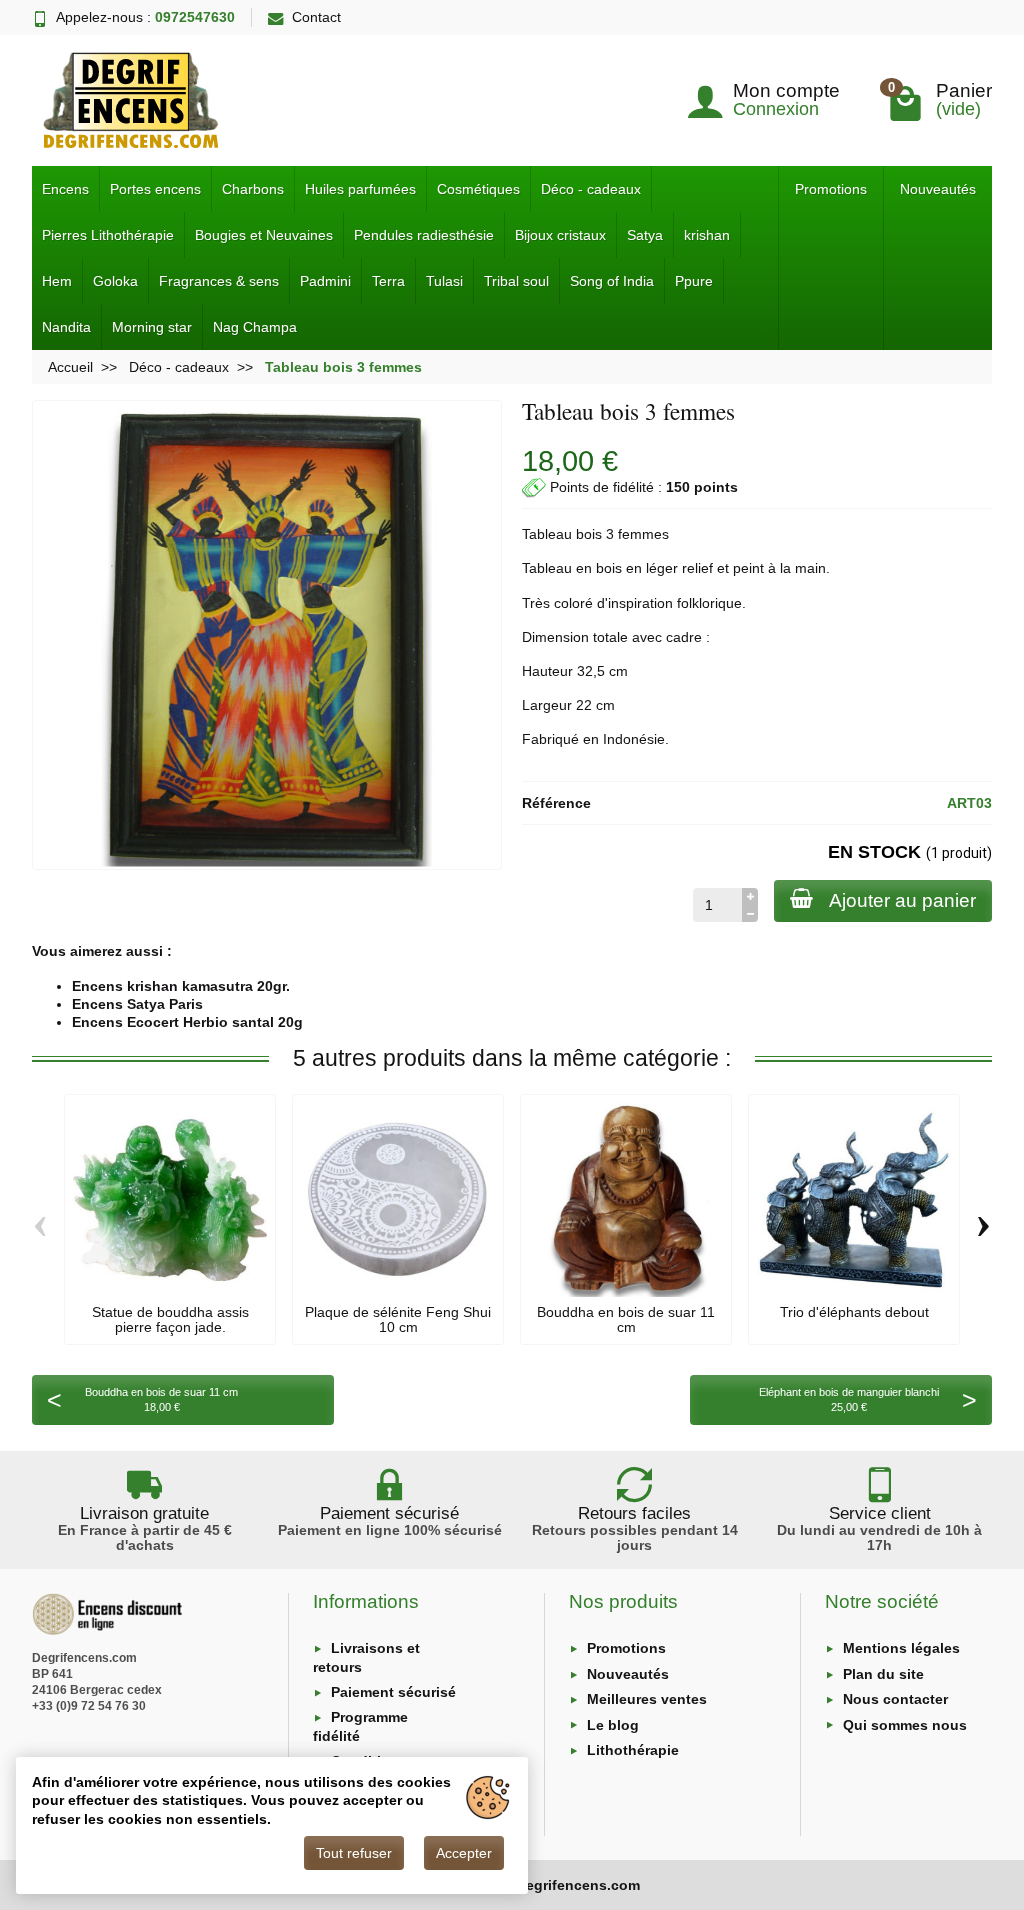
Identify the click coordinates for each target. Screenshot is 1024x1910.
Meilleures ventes (647, 1699)
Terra (388, 281)
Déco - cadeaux (591, 189)
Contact (316, 17)
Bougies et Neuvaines (264, 235)
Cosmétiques (478, 189)
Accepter (464, 1853)
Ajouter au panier (902, 900)
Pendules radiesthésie (424, 235)
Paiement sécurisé (393, 1692)
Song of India (612, 281)
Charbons (253, 189)
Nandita (66, 327)
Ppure (694, 281)
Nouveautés (938, 189)
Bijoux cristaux (560, 235)
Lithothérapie (633, 1750)
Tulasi (444, 281)
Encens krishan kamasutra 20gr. (181, 986)
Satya (645, 235)
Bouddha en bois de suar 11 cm (626, 1319)
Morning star (152, 327)
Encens (65, 189)
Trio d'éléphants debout (854, 1312)
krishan (707, 235)
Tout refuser (354, 1853)
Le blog (613, 1725)
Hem (57, 281)
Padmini (325, 281)
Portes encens (155, 189)
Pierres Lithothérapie (108, 235)
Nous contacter (895, 1699)
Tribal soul (516, 281)
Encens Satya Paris (137, 1004)
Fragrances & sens (219, 281)
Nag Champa (255, 327)
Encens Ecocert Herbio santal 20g (187, 1022)
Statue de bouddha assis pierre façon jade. (170, 1319)
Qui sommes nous (905, 1725)
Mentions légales (901, 1648)
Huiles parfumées (360, 189)
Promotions (831, 189)
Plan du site (883, 1674)
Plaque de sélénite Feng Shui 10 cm (398, 1319)
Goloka (115, 281)
